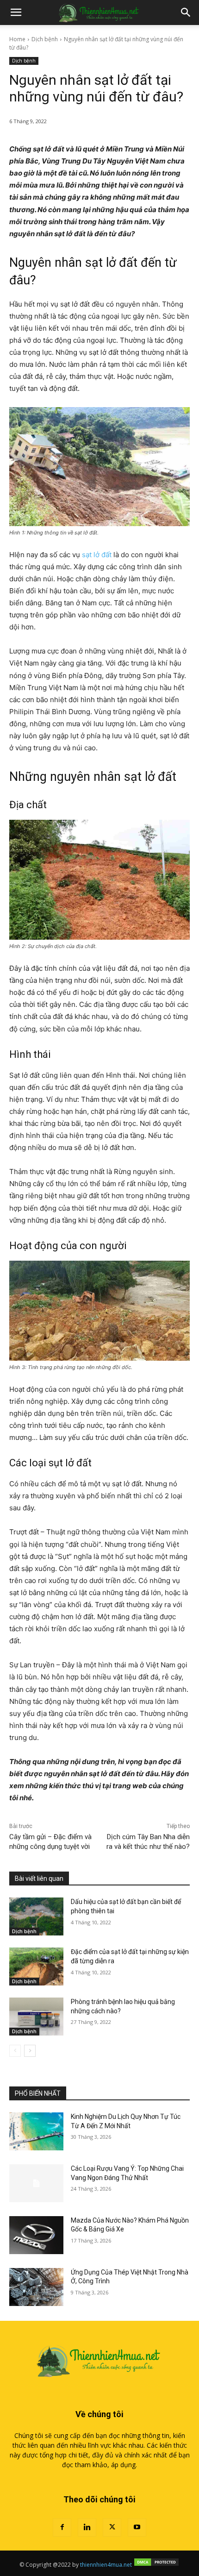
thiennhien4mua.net (106, 2565)
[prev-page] (15, 2051)
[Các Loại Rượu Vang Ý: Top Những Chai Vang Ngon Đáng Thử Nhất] (36, 2183)
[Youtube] (137, 2527)
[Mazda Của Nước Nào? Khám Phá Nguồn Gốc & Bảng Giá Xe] (36, 2235)
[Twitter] (112, 2527)
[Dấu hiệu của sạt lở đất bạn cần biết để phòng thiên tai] (36, 1916)
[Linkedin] (87, 2527)
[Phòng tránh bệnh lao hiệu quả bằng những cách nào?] (36, 2017)
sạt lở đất (97, 555)
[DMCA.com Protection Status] (156, 2565)
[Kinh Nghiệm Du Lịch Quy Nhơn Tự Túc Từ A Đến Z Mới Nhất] (36, 2131)
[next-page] (30, 2051)
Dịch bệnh (45, 39)
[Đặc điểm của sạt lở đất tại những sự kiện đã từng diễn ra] (36, 1967)
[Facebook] (62, 2527)
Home (17, 39)
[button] (16, 13)
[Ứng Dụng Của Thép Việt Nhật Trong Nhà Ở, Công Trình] (36, 2287)
